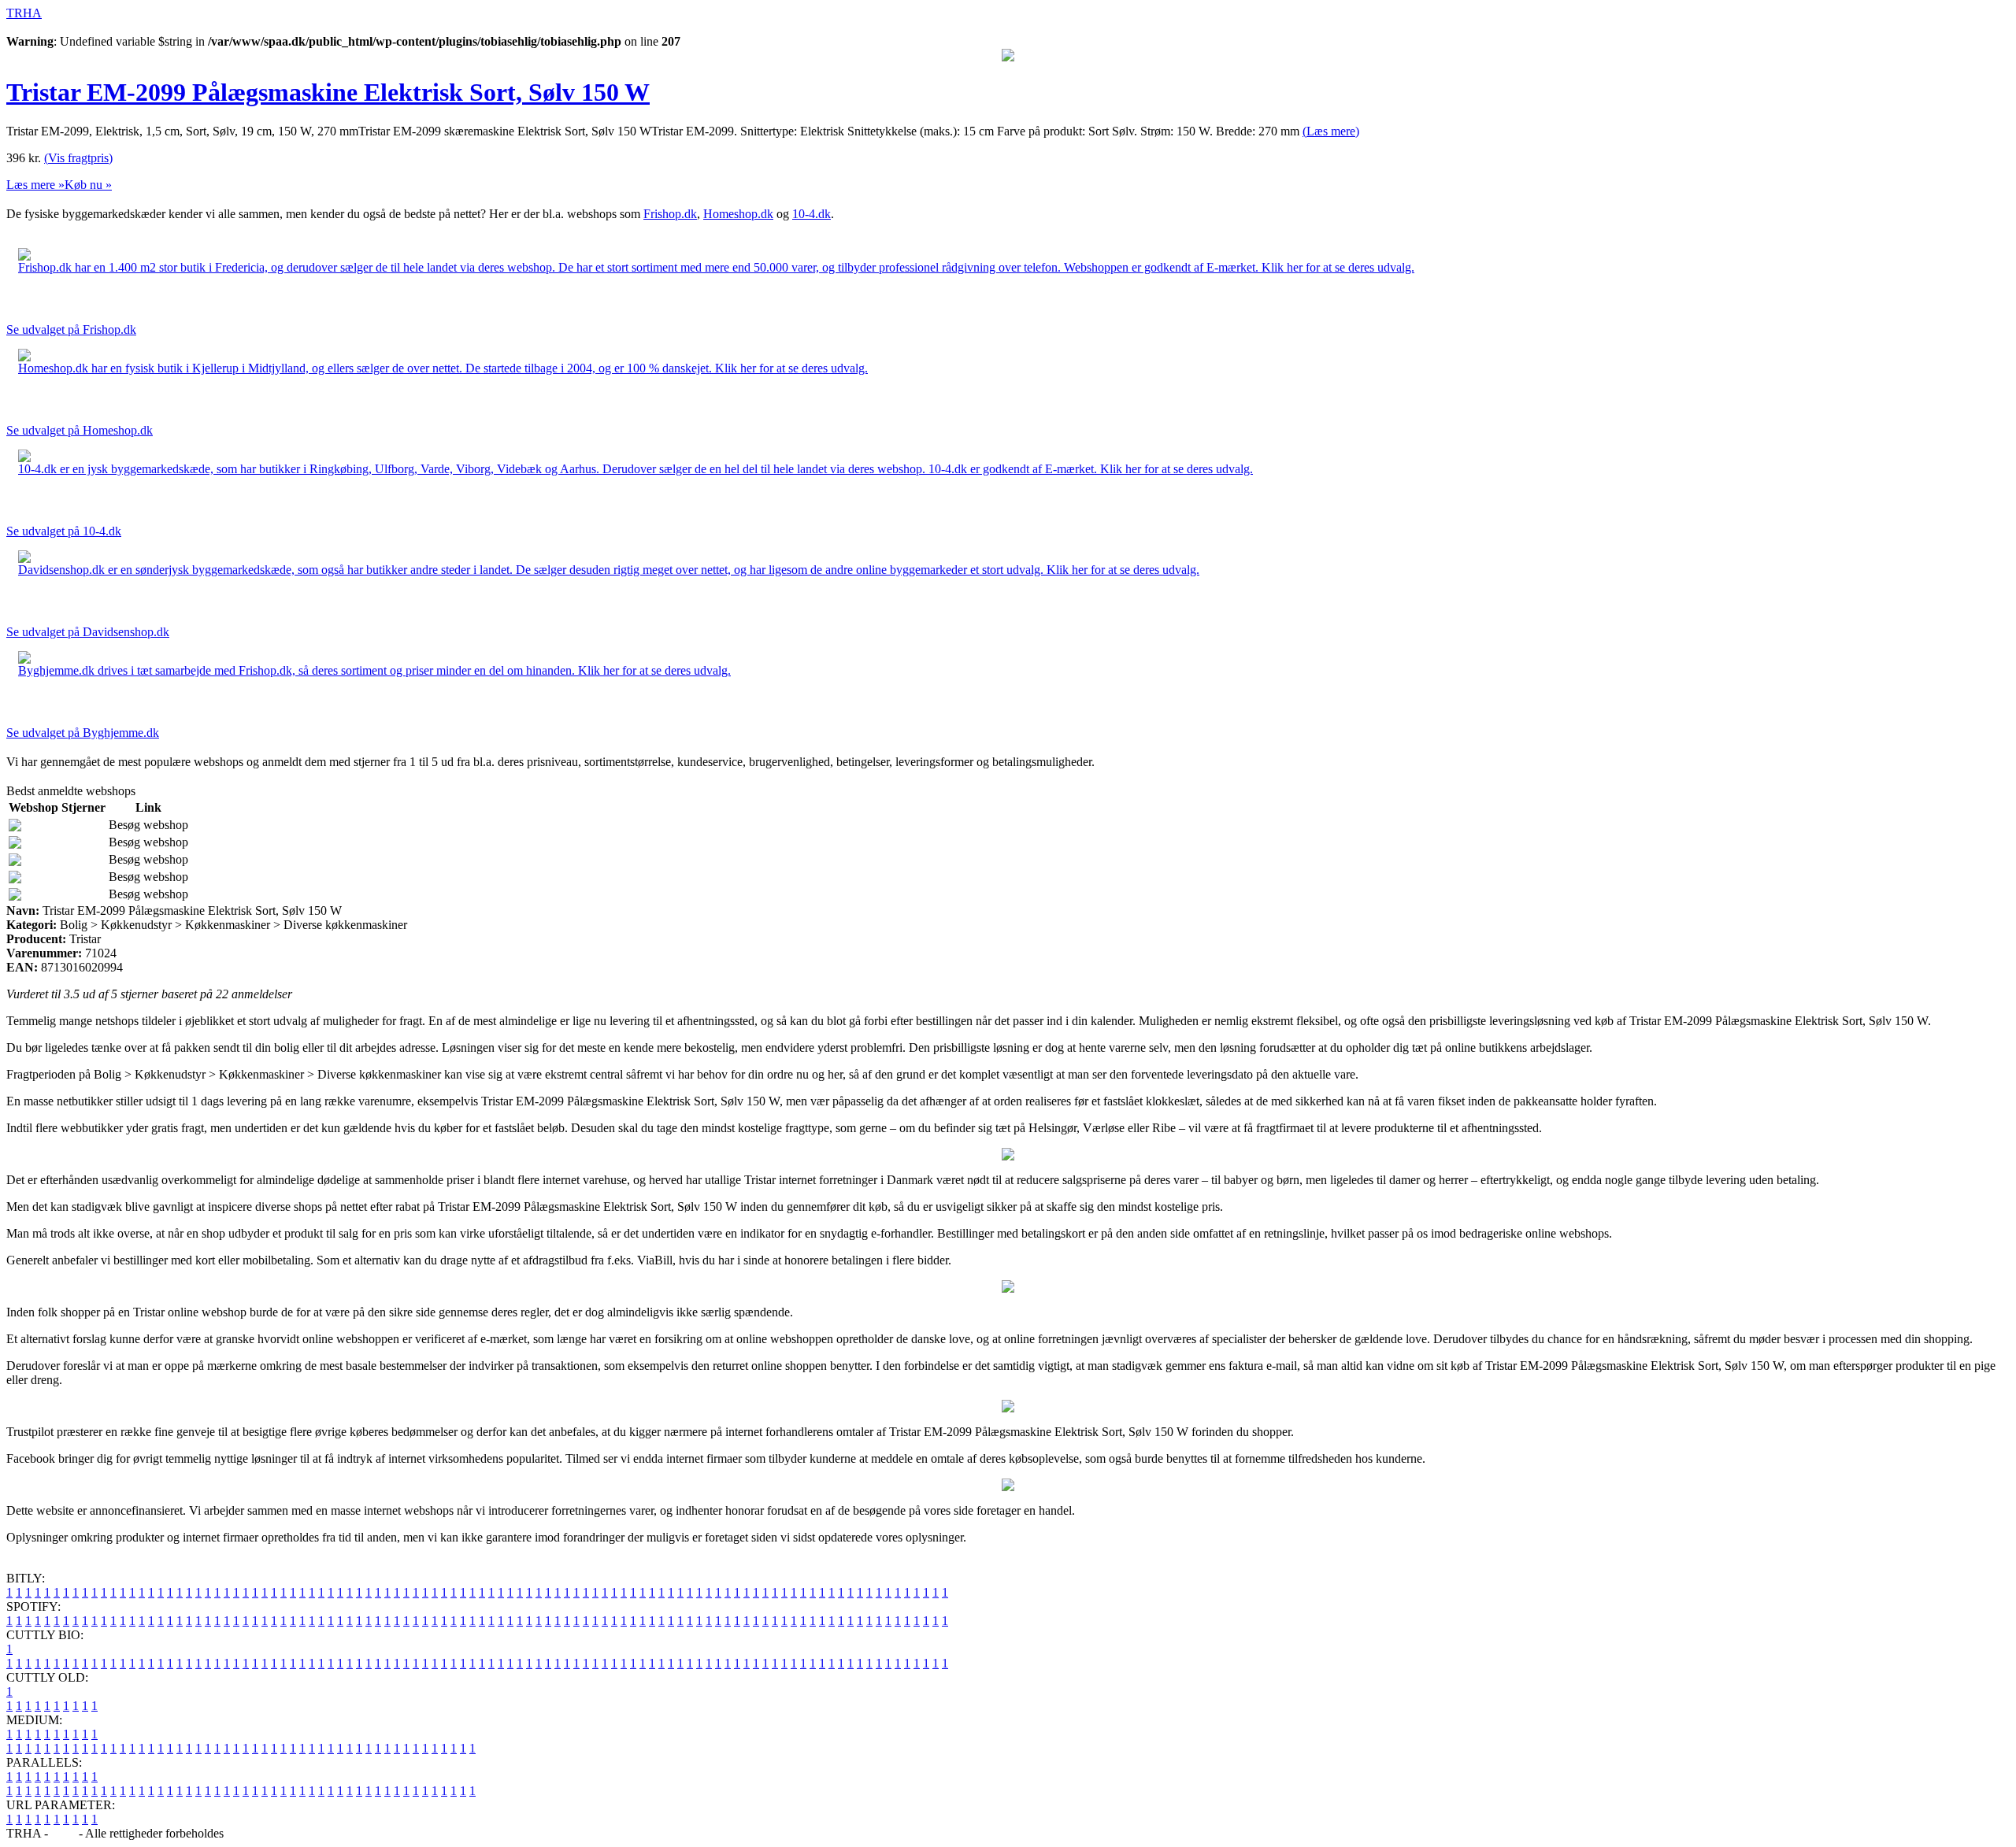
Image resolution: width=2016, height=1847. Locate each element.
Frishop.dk (670, 214)
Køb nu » (88, 185)
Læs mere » (35, 185)
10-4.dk (812, 214)
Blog (63, 1833)
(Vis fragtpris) (78, 158)
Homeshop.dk (738, 214)
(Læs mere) (1331, 131)
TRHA (24, 13)
